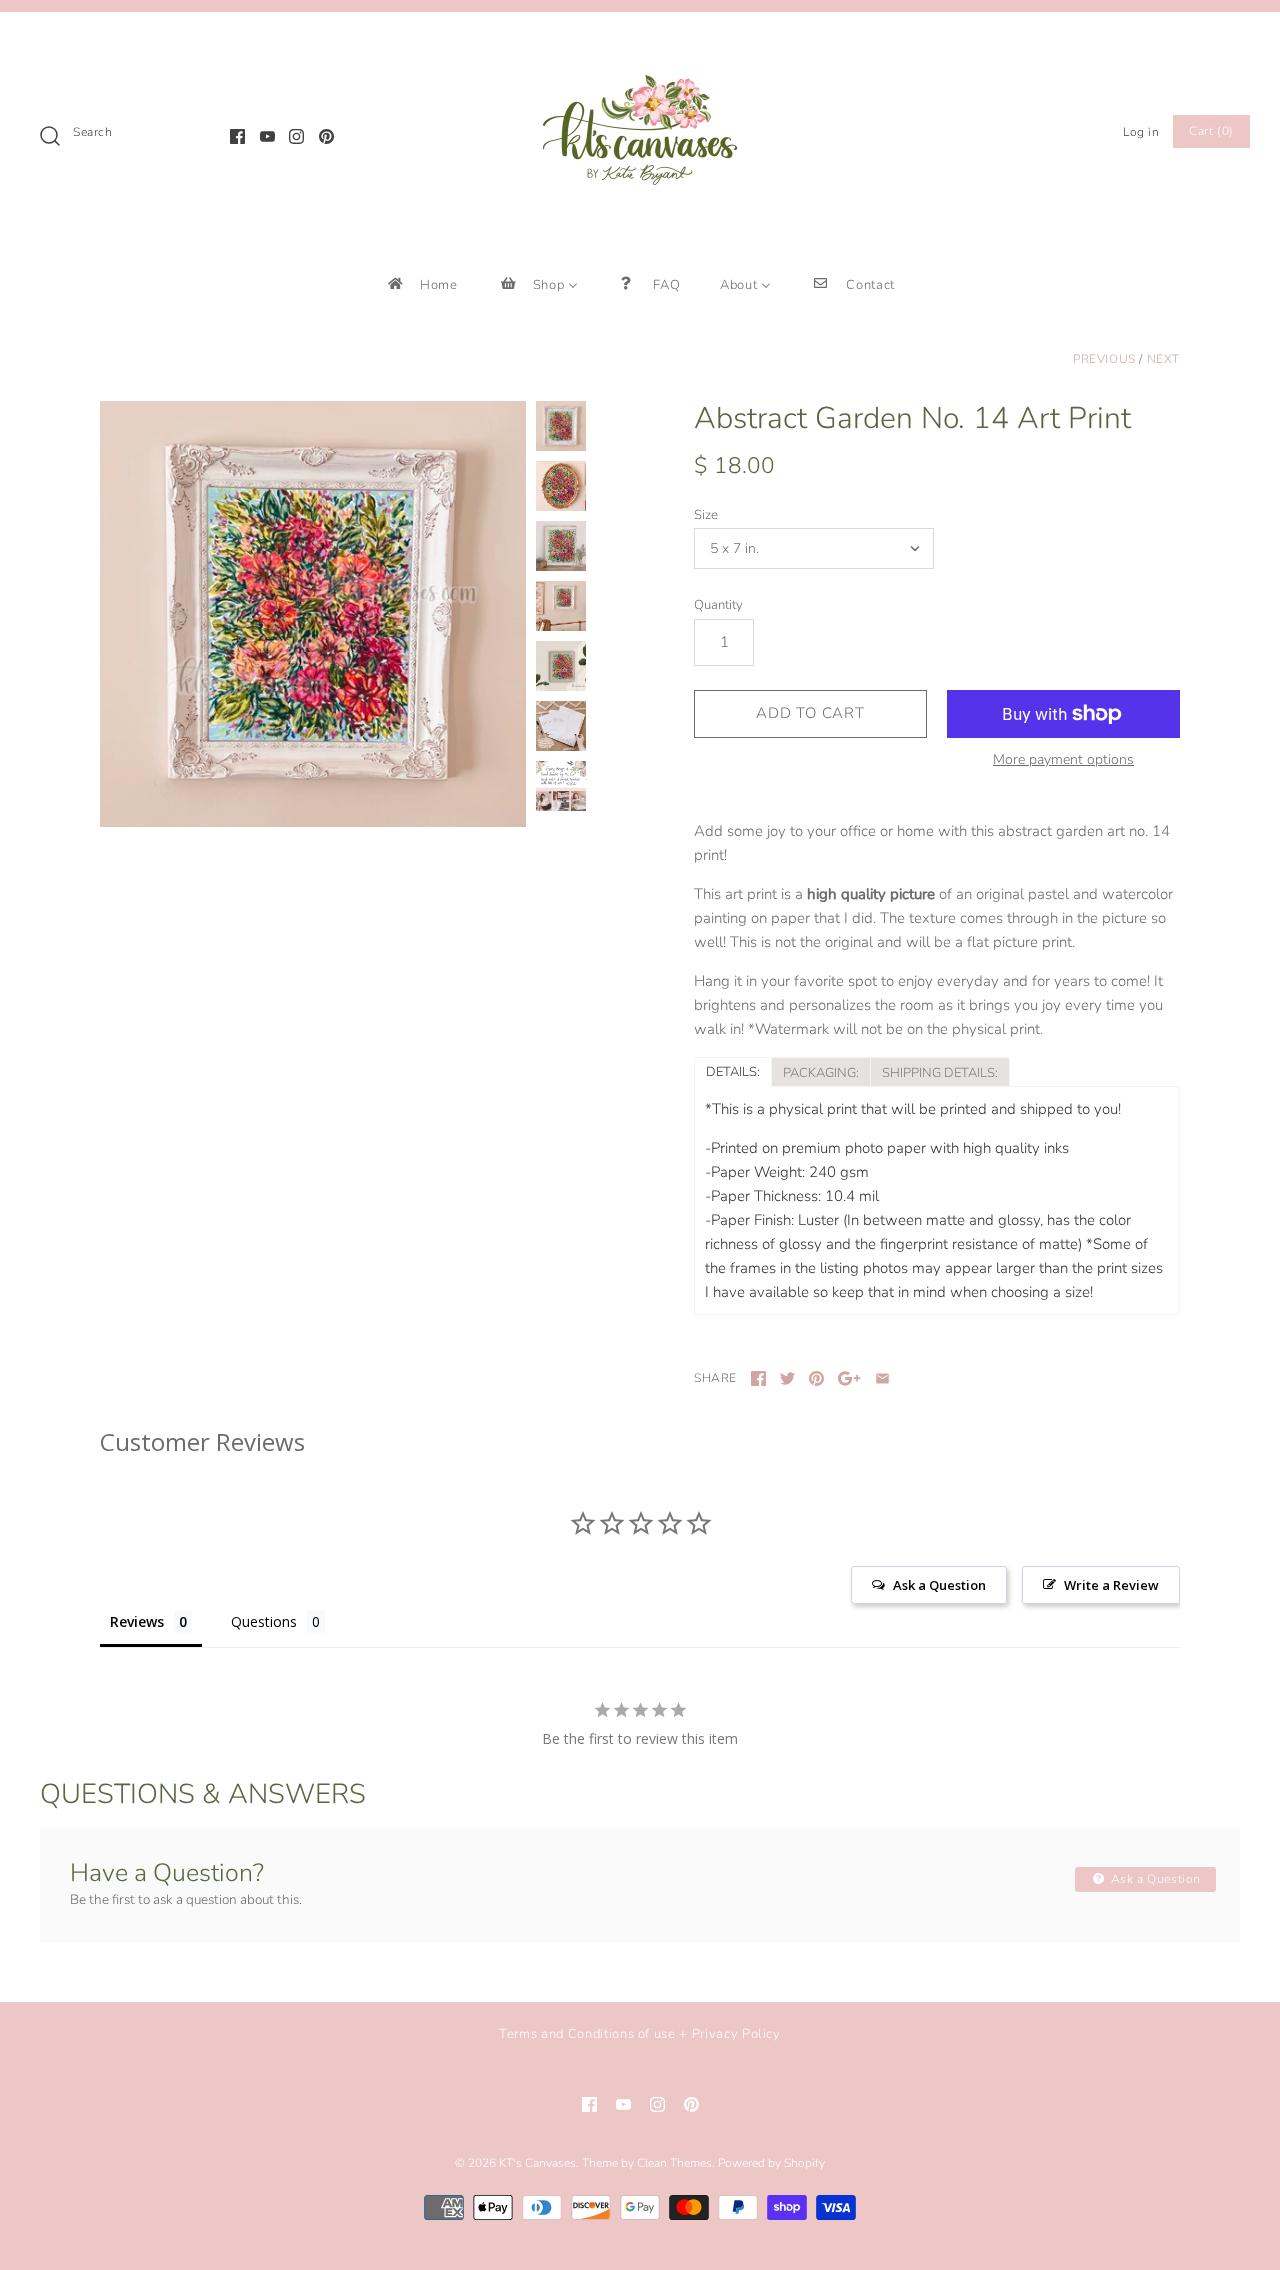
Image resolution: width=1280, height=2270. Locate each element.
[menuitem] (421, 284)
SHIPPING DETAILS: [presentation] (940, 1073)
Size (706, 515)
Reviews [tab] (137, 1621)
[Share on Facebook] (758, 1378)
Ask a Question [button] (939, 1585)
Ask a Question (1154, 1879)
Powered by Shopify (771, 2163)
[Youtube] (267, 136)
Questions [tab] (264, 1621)
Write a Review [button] (1111, 1585)
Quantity (718, 605)
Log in (1141, 132)
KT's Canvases (537, 2163)
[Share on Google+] (849, 1378)
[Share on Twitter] (787, 1378)
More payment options (1063, 760)
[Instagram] (296, 136)
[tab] (732, 1071)
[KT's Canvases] (640, 44)
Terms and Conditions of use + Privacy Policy (640, 2034)
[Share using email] (882, 1378)
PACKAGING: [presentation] (821, 1073)
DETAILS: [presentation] (733, 1072)
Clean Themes (674, 2163)
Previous (1104, 359)
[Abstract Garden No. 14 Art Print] (313, 614)
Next (1163, 359)
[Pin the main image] (816, 1378)
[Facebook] (237, 136)
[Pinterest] (326, 136)
